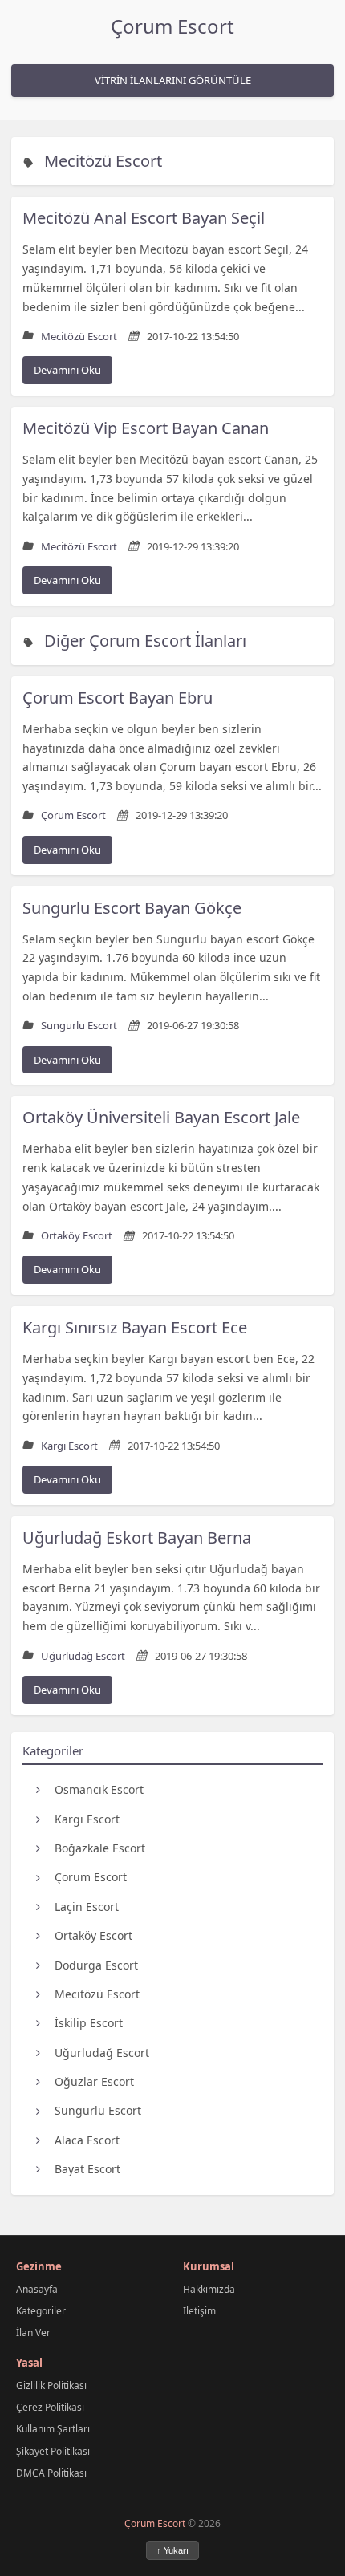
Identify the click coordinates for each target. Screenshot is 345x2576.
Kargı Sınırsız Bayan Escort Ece (135, 1327)
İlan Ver (33, 2333)
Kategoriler (41, 2311)
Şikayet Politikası (53, 2451)
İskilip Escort (89, 2023)
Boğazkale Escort (100, 1848)
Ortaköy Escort (93, 1935)
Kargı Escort (87, 1819)
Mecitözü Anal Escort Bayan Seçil (144, 218)
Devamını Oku (67, 370)
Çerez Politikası (50, 2407)
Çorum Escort (172, 26)
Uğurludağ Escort (102, 2053)
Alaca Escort (87, 2140)
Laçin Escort (87, 1907)
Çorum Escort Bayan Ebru (118, 698)
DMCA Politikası (51, 2473)
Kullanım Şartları (53, 2429)
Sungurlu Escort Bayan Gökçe (132, 908)
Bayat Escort (87, 2169)
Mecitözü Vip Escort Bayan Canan (146, 428)
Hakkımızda (209, 2289)
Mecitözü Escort (103, 161)
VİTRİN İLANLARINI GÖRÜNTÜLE (173, 80)
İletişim (199, 2311)
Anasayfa (37, 2289)
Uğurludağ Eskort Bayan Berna (137, 1537)
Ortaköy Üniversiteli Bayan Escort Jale (161, 1117)
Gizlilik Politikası (51, 2385)
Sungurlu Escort (98, 2110)
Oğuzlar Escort (94, 2081)
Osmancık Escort (99, 1789)
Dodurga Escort (96, 1965)
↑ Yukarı (172, 2550)
